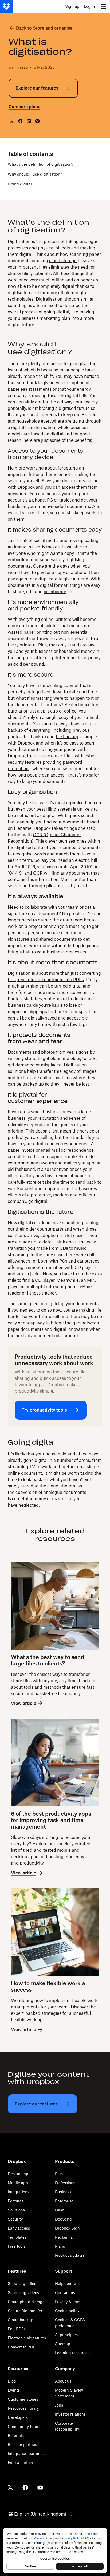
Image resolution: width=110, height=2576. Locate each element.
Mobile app (18, 2183)
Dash (60, 2210)
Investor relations (70, 2414)
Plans (60, 2246)
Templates (17, 2237)
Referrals (16, 2435)
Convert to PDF (21, 2347)
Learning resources (72, 2353)
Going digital (20, 184)
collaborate (55, 592)
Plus (59, 2174)
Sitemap (63, 2344)
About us (63, 2381)
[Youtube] (40, 2488)
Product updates (70, 2255)
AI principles (66, 2335)
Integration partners (26, 2454)
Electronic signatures (27, 2338)
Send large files (22, 2284)
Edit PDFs (17, 2329)
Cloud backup (21, 2320)
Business (63, 2192)
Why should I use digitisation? (35, 174)
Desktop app (19, 2174)
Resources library (23, 2408)
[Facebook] (25, 2488)
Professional (66, 2183)
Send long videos (23, 2293)
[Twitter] (10, 2488)
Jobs (59, 2405)
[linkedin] (29, 121)
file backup (67, 737)
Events (14, 2390)
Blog (12, 2381)
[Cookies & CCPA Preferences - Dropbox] (55, 2550)
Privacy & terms (69, 2302)
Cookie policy (67, 2311)
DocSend (63, 2219)
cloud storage (63, 261)
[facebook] (20, 121)
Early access (19, 2228)
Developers (18, 2417)
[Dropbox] (6, 6)
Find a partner (21, 2463)
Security (15, 2219)
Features (16, 2201)
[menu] (104, 6)
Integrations (19, 2192)
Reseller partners (23, 2444)
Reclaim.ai (64, 2237)
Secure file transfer (25, 2311)
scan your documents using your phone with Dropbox (51, 749)
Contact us (65, 2293)
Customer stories (23, 2399)
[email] (37, 121)
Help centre (66, 2284)
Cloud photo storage (26, 2302)
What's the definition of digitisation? (40, 164)
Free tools (17, 2246)
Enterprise (64, 2201)
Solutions (16, 2210)
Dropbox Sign (67, 2228)
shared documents (58, 939)
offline (42, 513)
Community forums (25, 2426)
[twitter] (12, 121)
